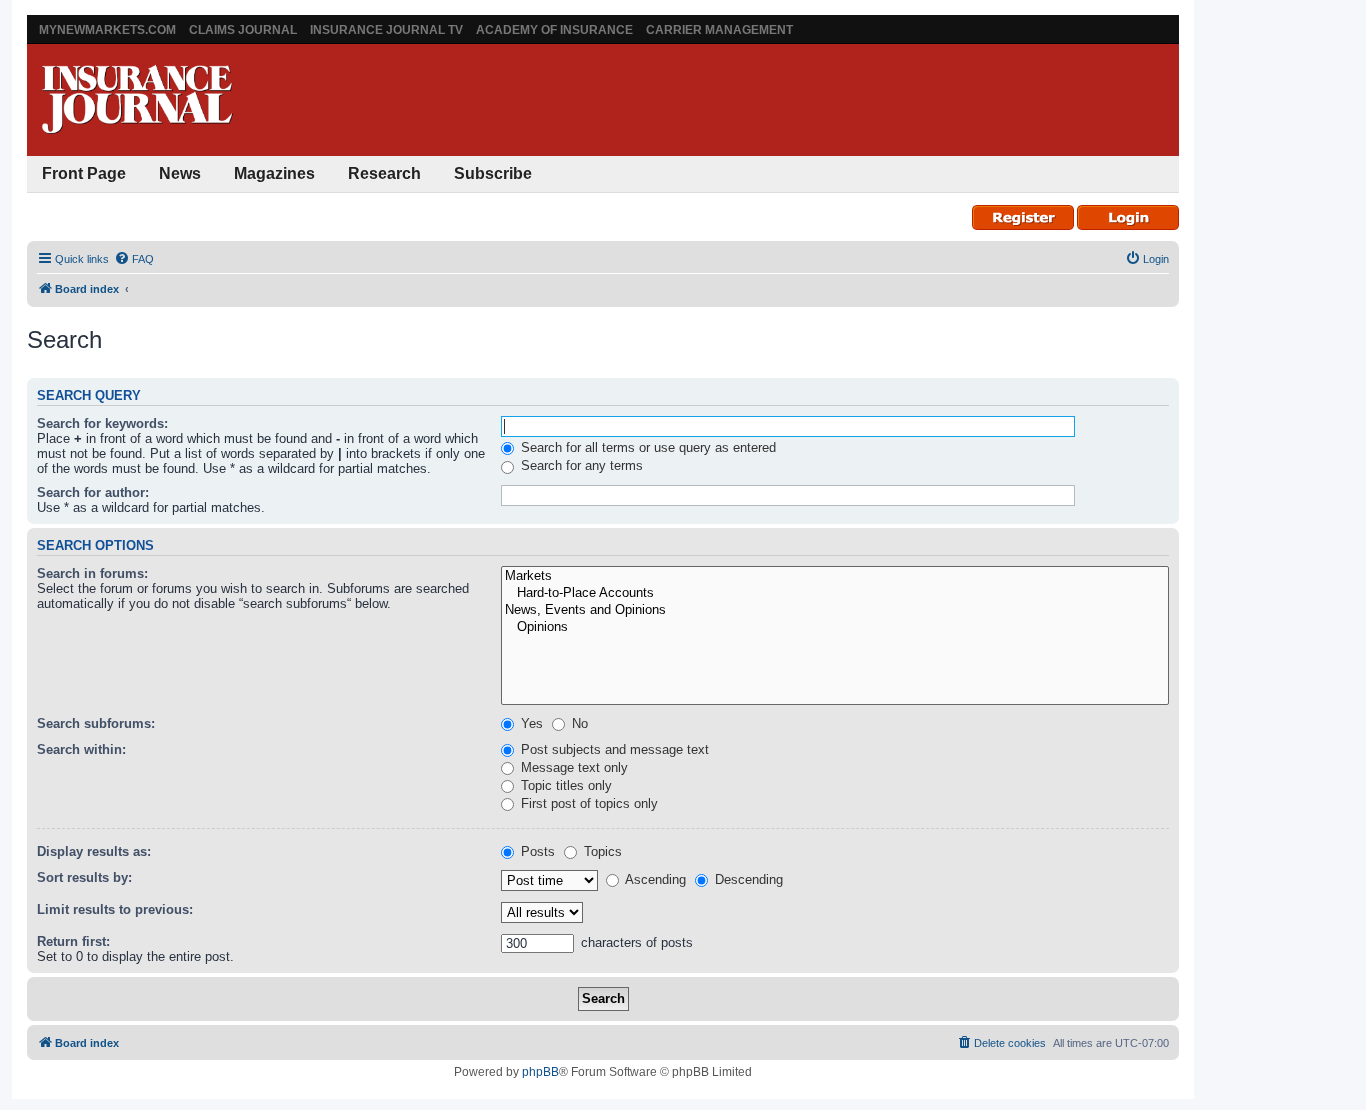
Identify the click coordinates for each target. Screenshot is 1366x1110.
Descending (747, 879)
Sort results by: (84, 877)
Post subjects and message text (613, 749)
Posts (536, 851)
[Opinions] (835, 627)
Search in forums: (92, 573)
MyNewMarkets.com (107, 30)
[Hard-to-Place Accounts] (835, 593)
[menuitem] (134, 259)
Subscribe (493, 173)
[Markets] (835, 576)
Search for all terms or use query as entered (646, 447)
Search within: (81, 749)
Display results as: (94, 851)
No (578, 723)
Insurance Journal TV (386, 30)
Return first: (73, 941)
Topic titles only (564, 785)
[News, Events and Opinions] (835, 610)
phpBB (540, 1072)
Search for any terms (580, 465)
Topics (601, 851)
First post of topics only (587, 803)
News (180, 173)
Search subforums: (96, 723)
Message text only (572, 767)
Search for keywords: (102, 423)
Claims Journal (243, 30)
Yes (530, 723)
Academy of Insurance (554, 30)
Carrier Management (719, 30)
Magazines (274, 173)
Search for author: (93, 492)
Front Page (84, 173)
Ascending (654, 879)
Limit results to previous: (115, 909)
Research (384, 173)
